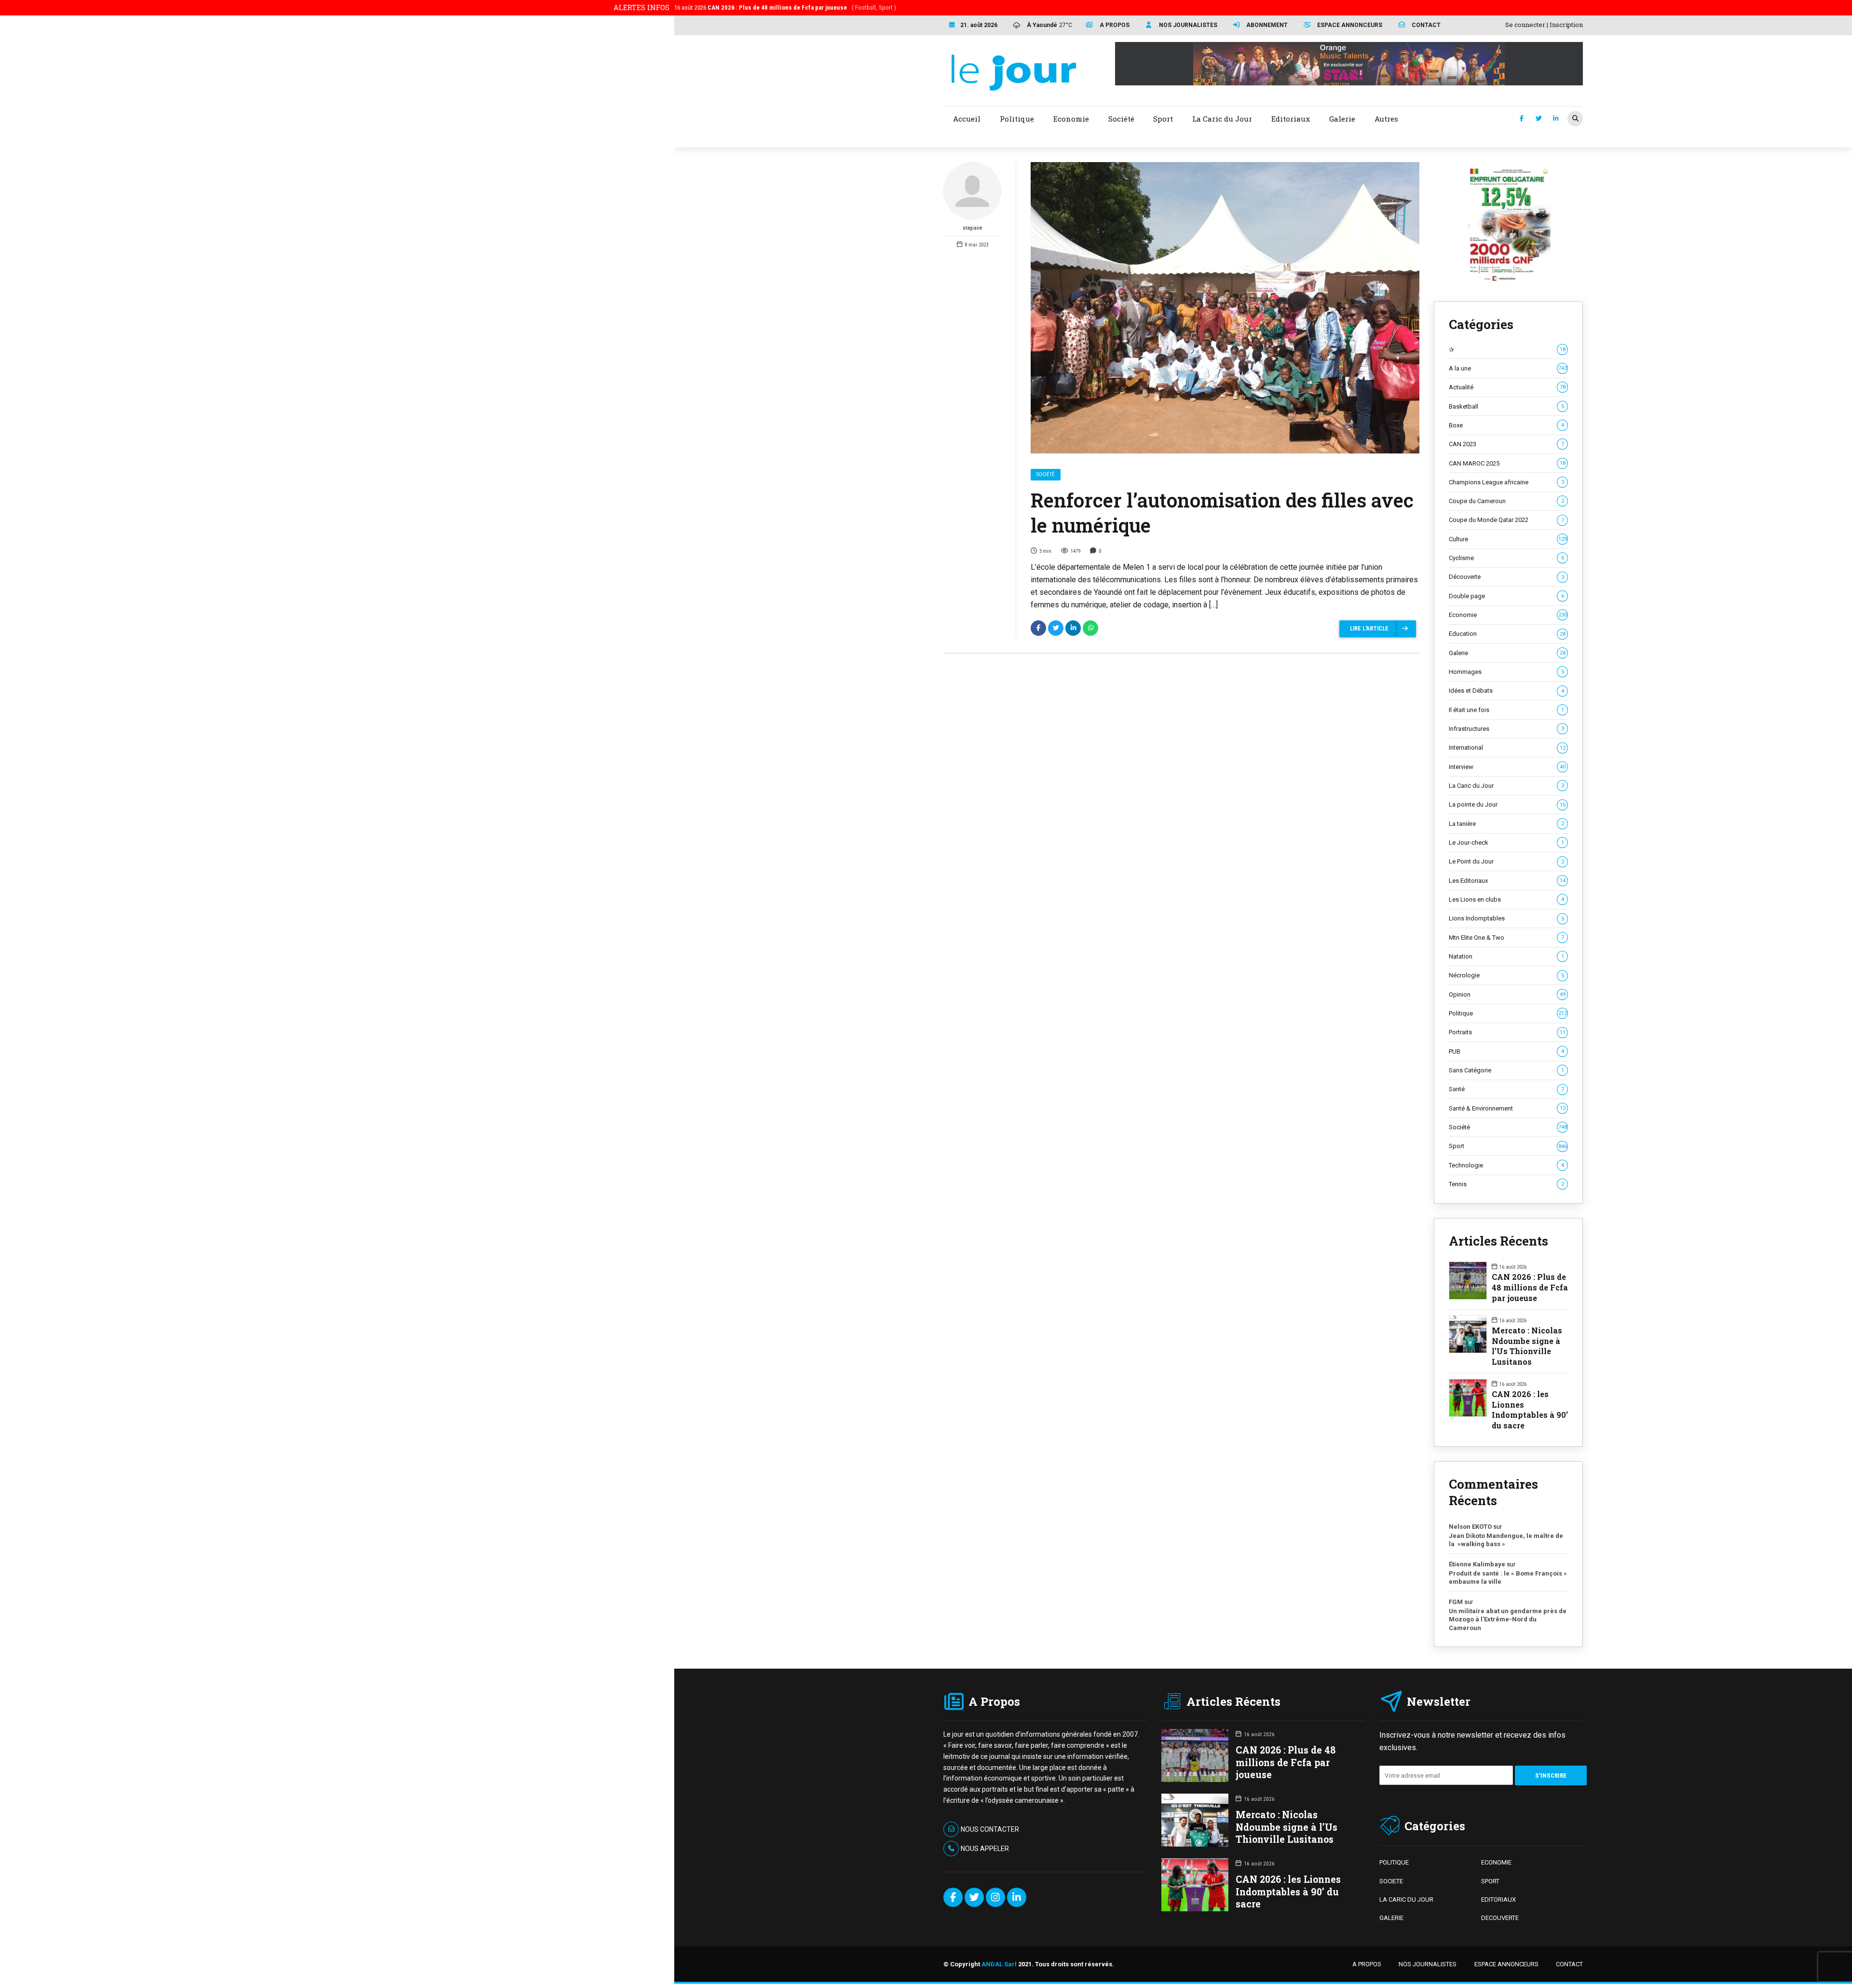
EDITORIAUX (1498, 1899)
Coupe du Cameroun (1506, 501)
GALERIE (1391, 1918)
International (1507, 747)
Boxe (1506, 425)
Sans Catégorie (1506, 1070)
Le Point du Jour (1506, 861)
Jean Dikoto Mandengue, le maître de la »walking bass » (1506, 1540)
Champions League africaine (1506, 482)
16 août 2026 (785, 7)
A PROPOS (1367, 1964)
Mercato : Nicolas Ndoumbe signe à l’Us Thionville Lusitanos (1527, 1346)
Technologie (1506, 1165)
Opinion (1507, 994)
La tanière (1506, 824)
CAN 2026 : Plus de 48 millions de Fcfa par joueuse (1530, 1287)
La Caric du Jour (1506, 786)
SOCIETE (1391, 1881)
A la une (1508, 368)
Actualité (1507, 387)
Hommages (1506, 672)
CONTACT (1569, 1964)
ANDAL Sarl (999, 1964)
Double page (1506, 596)
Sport (1508, 1146)
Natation (1506, 956)
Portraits (1507, 1032)
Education (1507, 634)
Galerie (1507, 653)
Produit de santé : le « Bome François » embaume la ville (1508, 1578)
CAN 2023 (1506, 444)
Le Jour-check (1506, 843)
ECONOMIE (1496, 1862)
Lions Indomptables (1506, 918)
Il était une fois (1506, 710)
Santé (1506, 1089)
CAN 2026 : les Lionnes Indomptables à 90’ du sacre (1530, 1410)
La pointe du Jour (1507, 804)
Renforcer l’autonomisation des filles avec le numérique (1222, 513)
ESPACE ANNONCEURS (1506, 1964)
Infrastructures (1506, 729)
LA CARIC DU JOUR (1406, 1899)
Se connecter (1525, 25)
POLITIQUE (1394, 1862)
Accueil (967, 119)
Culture (1508, 539)
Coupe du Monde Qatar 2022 (1506, 520)
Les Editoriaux (1507, 881)
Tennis (1506, 1184)
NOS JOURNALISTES (1428, 1964)
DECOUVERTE (1500, 1918)
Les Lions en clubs (1506, 899)
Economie (1508, 615)
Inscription (1566, 25)
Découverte (1506, 577)
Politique (1508, 1013)
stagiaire (973, 228)
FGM (1456, 1602)
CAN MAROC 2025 (1507, 463)
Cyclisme (1506, 558)
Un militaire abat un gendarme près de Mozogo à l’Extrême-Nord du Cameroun (1508, 1619)
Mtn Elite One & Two (1506, 938)
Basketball (1506, 406)
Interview (1507, 767)
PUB (1506, 1051)
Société (1046, 474)
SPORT (1490, 1881)
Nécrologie (1506, 975)
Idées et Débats (1506, 691)
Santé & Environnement (1507, 1108)
